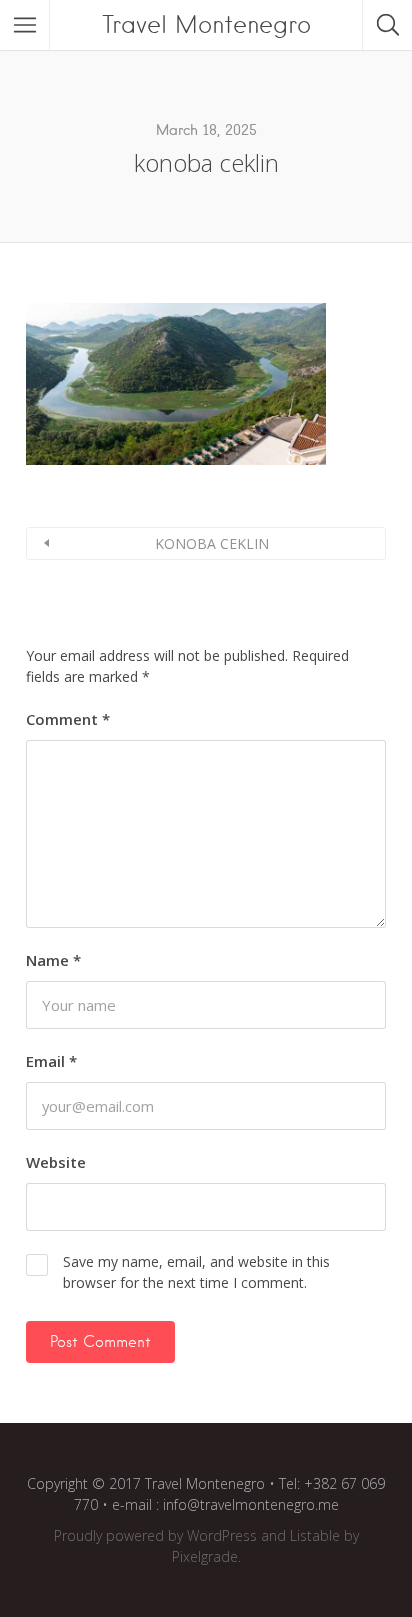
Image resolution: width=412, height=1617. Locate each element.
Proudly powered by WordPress (155, 1535)
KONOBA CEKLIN (212, 543)
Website (56, 1162)
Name (53, 960)
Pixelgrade (205, 1556)
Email (51, 1061)
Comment (68, 719)
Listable (315, 1535)
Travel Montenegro (206, 24)
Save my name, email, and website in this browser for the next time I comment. (196, 1272)
